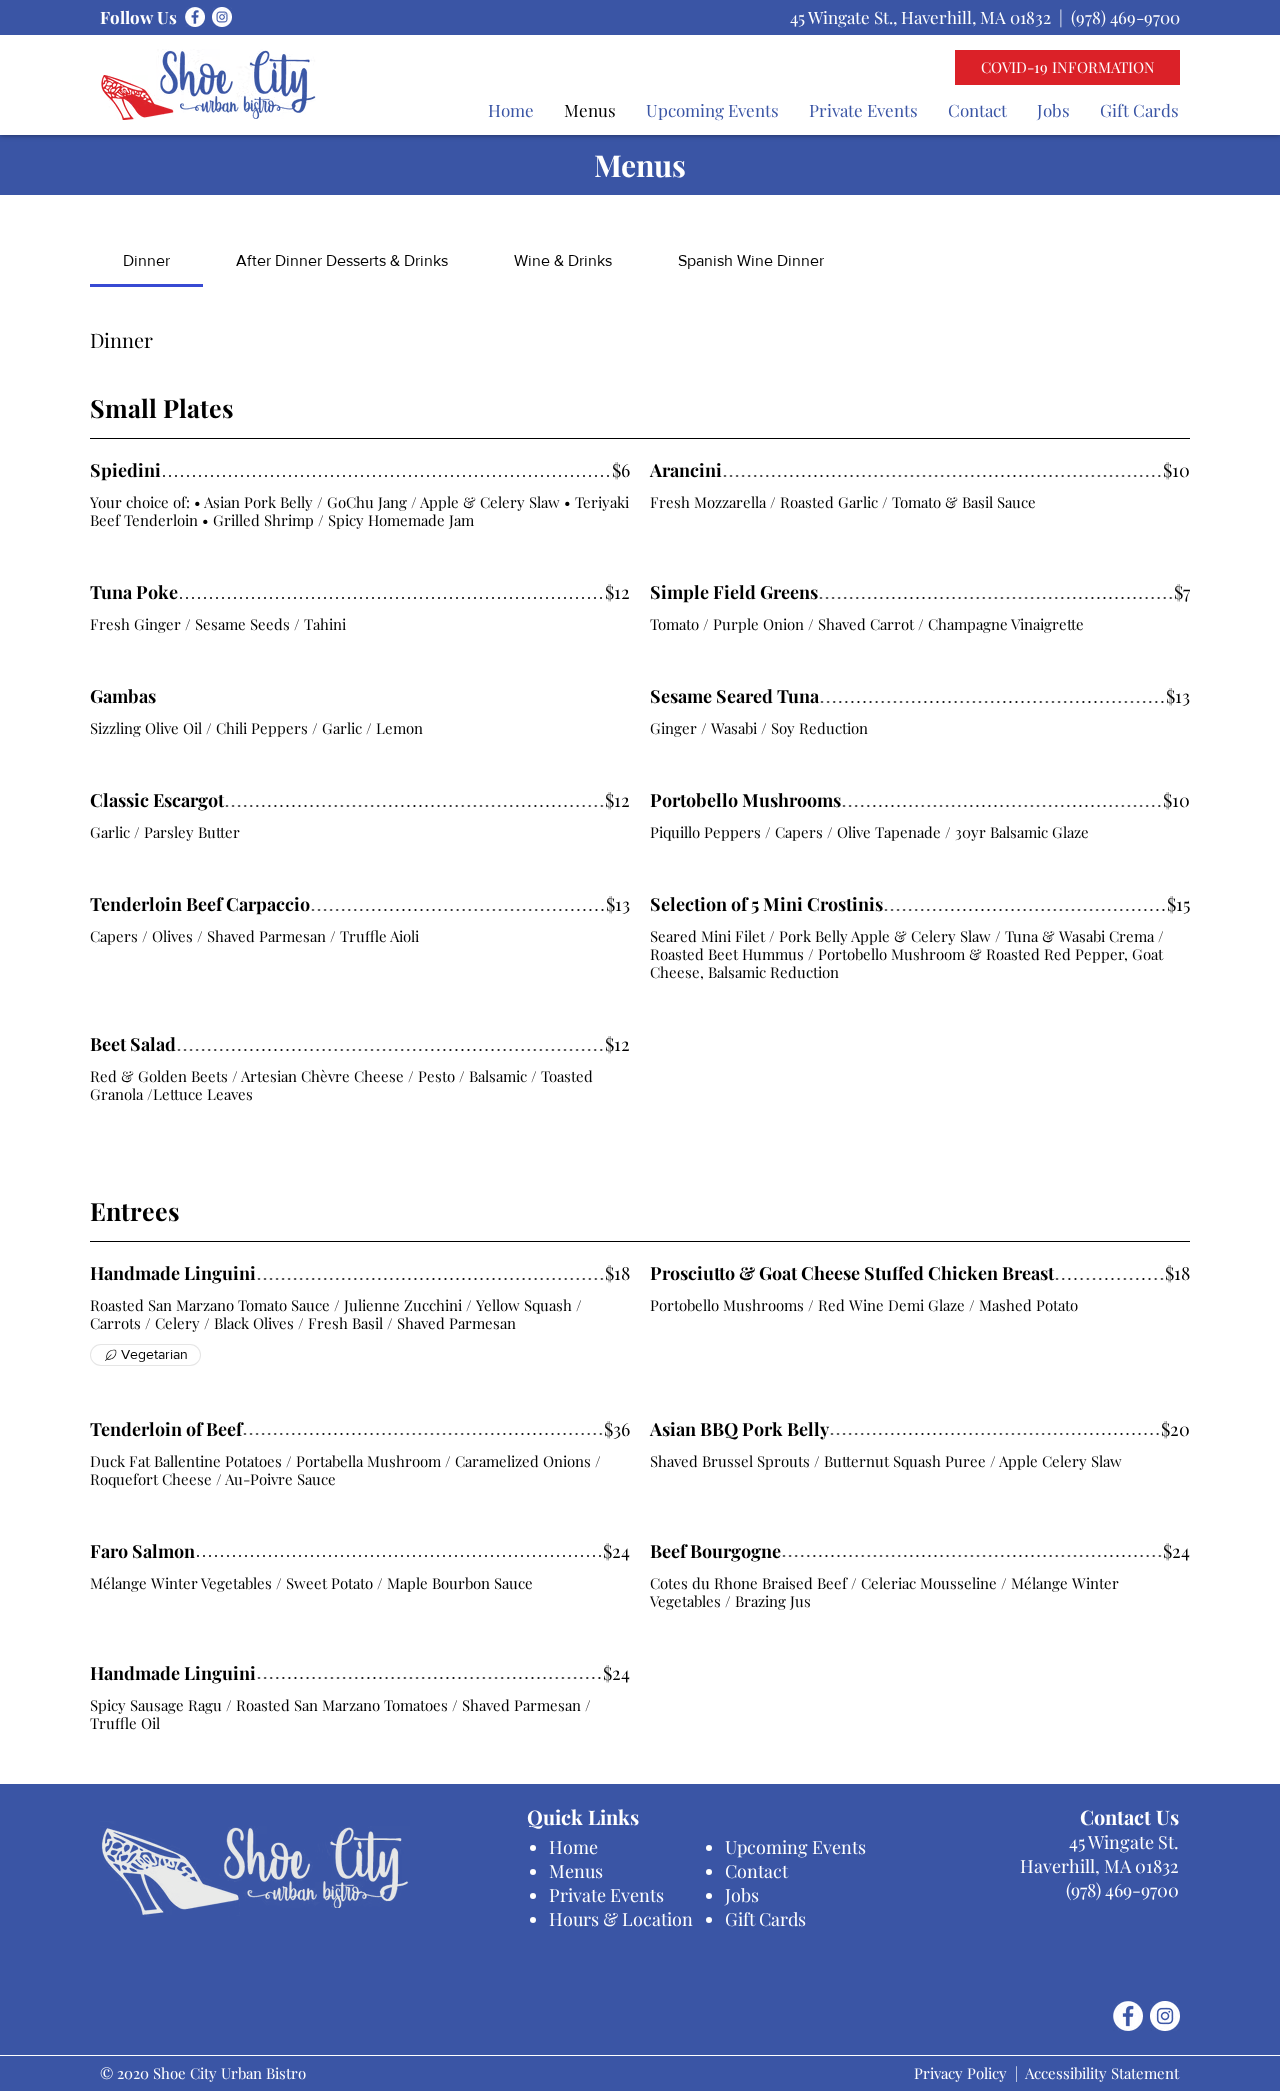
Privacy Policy (960, 2073)
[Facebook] (195, 17)
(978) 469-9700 (1125, 17)
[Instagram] (222, 17)
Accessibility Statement (1102, 2073)
